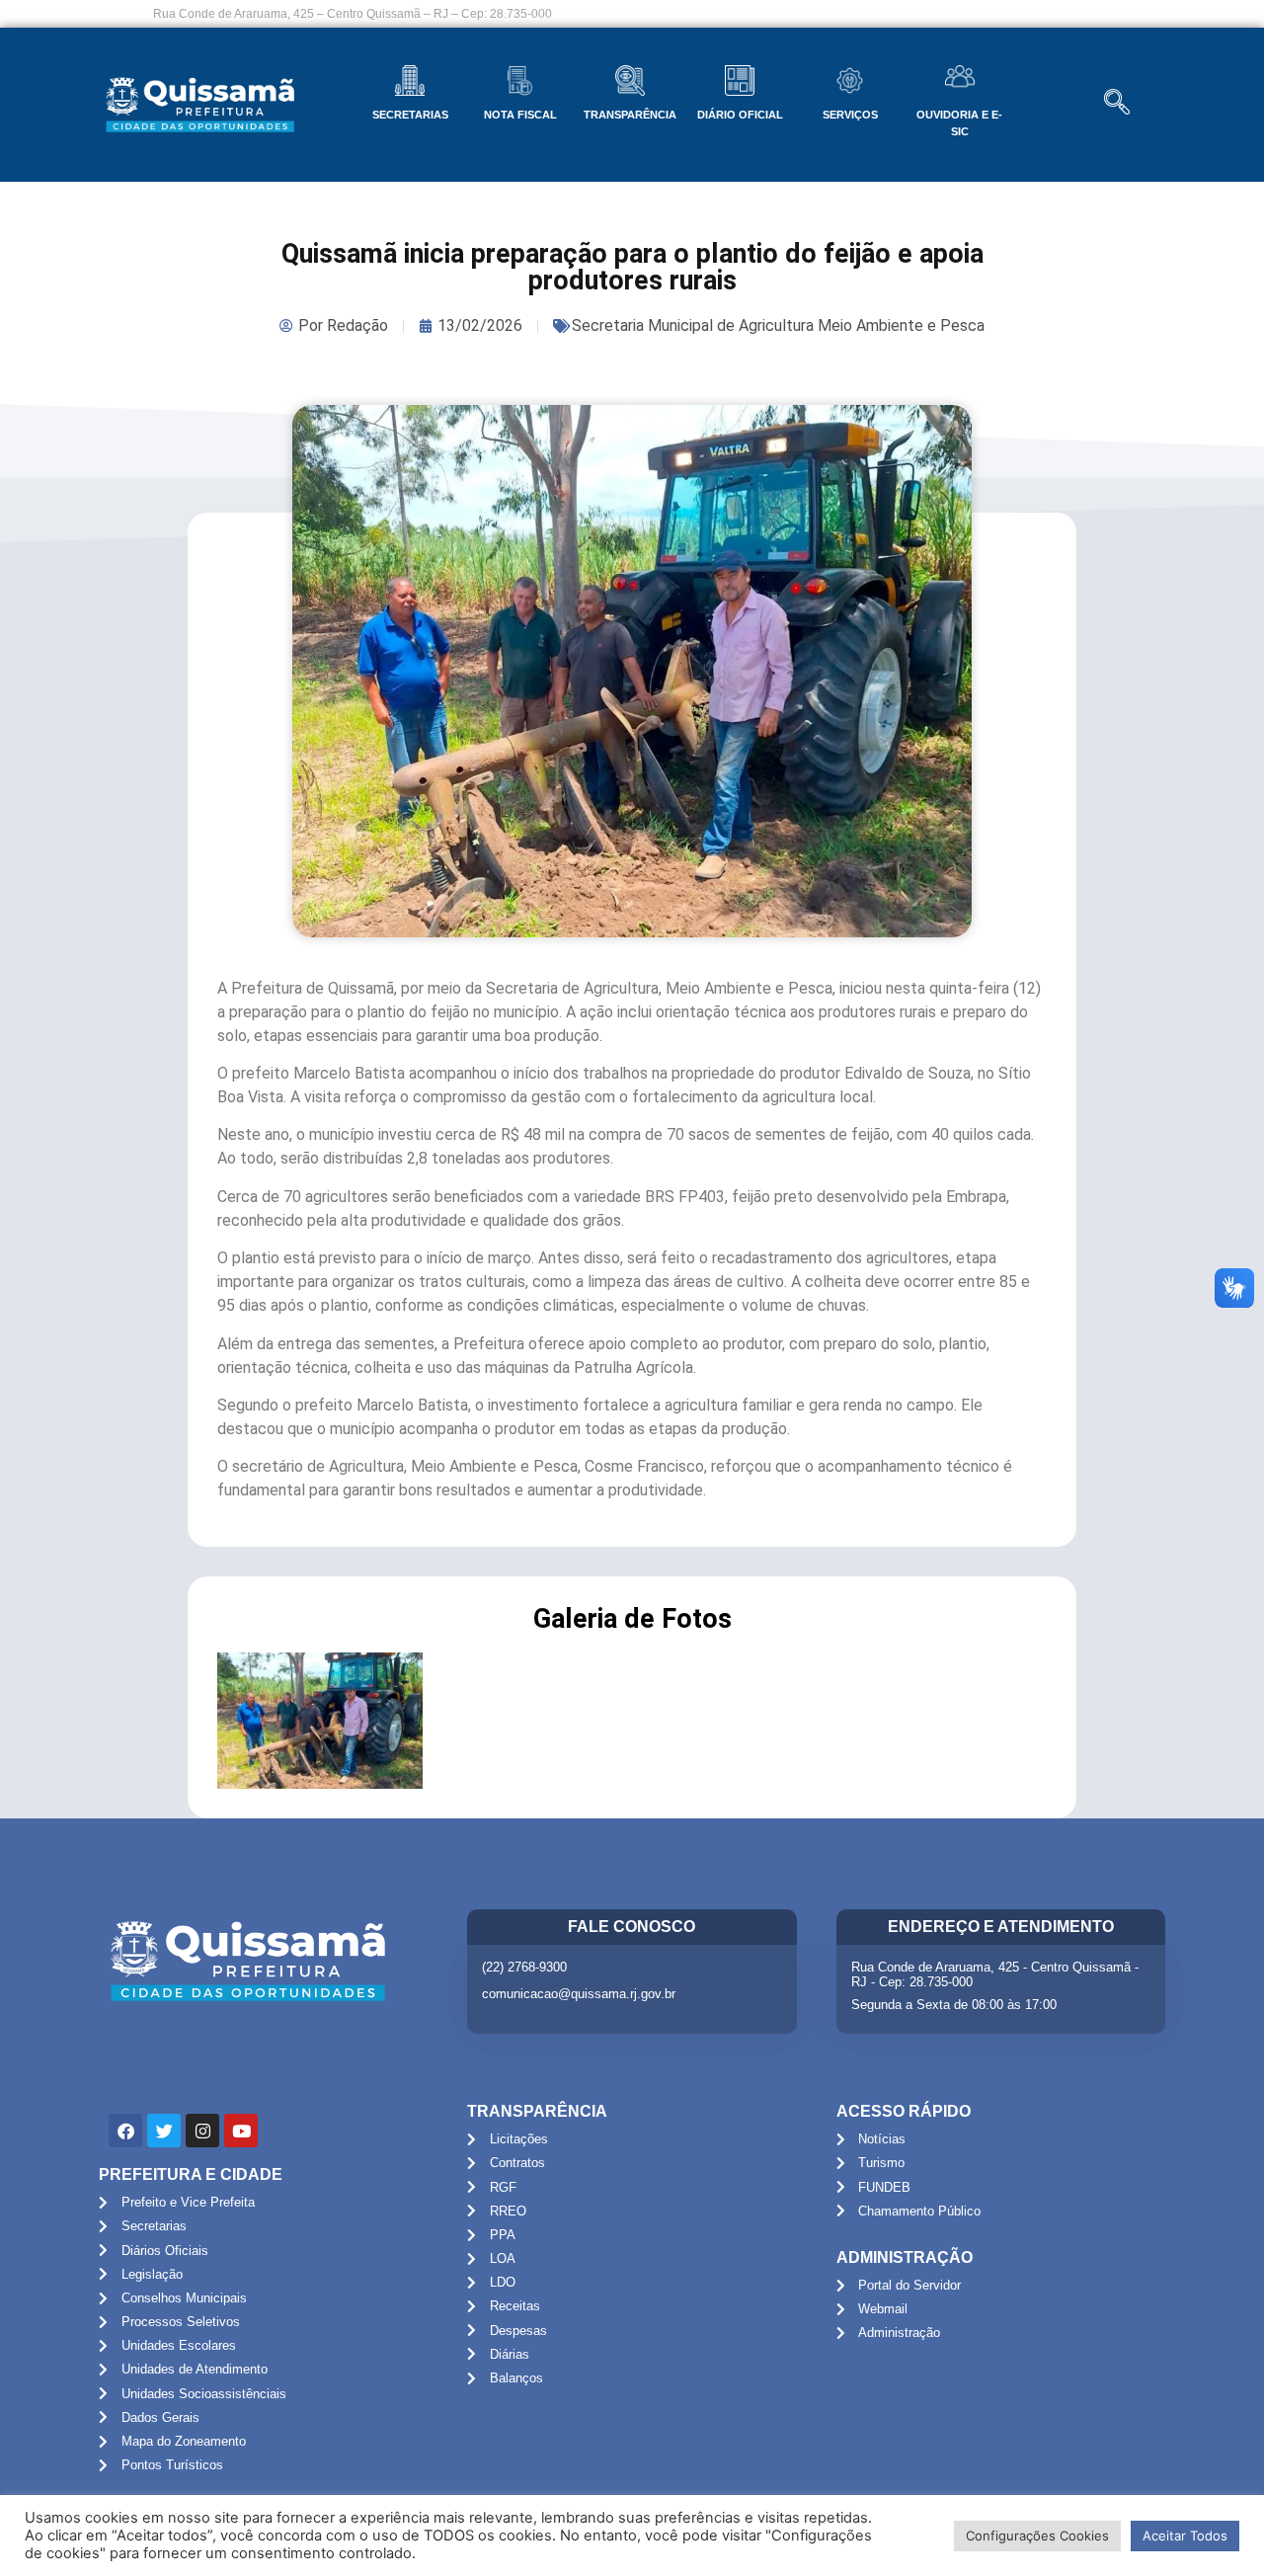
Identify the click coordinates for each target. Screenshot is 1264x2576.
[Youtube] (241, 2131)
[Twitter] (164, 2131)
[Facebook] (125, 2131)
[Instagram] (202, 2131)
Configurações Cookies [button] (1037, 2536)
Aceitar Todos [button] (1185, 2536)
